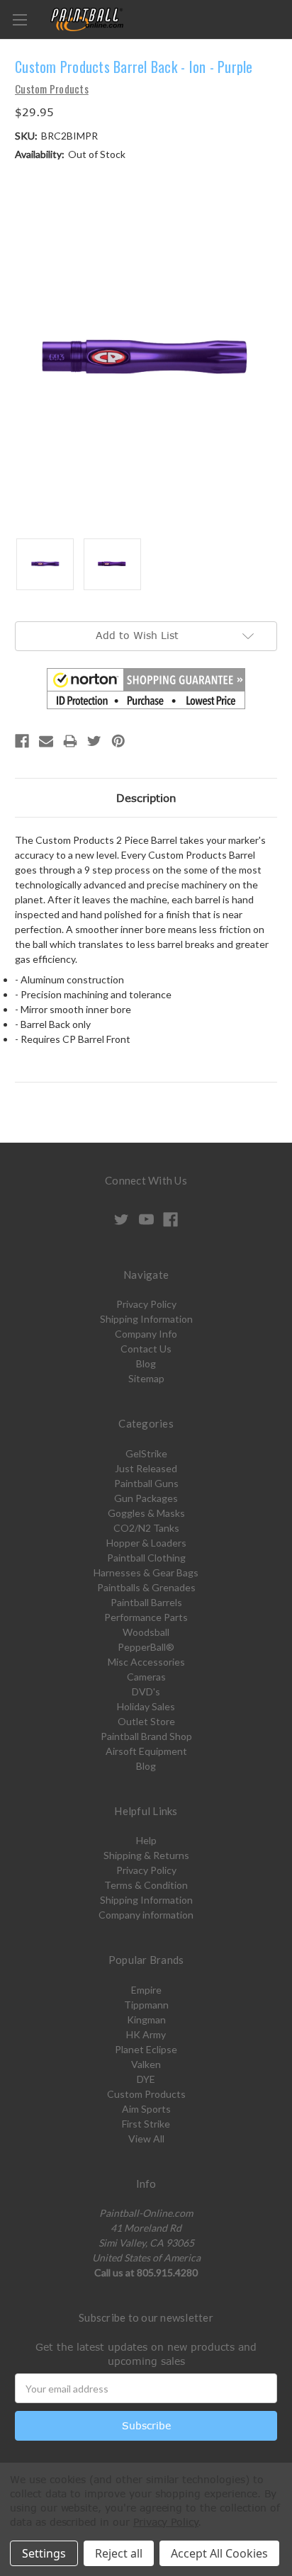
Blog (146, 1363)
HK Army (146, 2034)
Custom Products (146, 2094)
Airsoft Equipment (146, 1751)
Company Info (146, 1334)
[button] (146, 689)
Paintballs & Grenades (146, 1587)
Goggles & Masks (146, 1513)
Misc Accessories (146, 1662)
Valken (146, 2064)
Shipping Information (146, 1319)
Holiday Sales (146, 1706)
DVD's (146, 1691)
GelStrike (146, 1453)
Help (146, 1840)
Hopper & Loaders (146, 1543)
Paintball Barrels (146, 1602)
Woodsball (146, 1632)
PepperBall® (146, 1647)
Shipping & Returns (146, 1855)
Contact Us (146, 1349)
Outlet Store (146, 1721)
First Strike (146, 2124)
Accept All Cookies (219, 2553)
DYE (146, 2079)
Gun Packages (146, 1498)
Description (146, 798)
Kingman (146, 2019)
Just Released (146, 1468)
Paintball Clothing (146, 1558)
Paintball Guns (146, 1483)
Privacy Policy (146, 1304)
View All (146, 2139)
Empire (146, 1990)
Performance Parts (146, 1617)
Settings (44, 2553)
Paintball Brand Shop (146, 1736)
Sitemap (146, 1378)
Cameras (146, 1677)
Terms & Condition (146, 1885)
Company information (146, 1915)
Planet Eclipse (146, 2049)
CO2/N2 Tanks (146, 1528)
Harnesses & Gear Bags (146, 1572)
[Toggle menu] (19, 19)
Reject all (119, 2553)
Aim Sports (146, 2109)
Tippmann (146, 2005)
